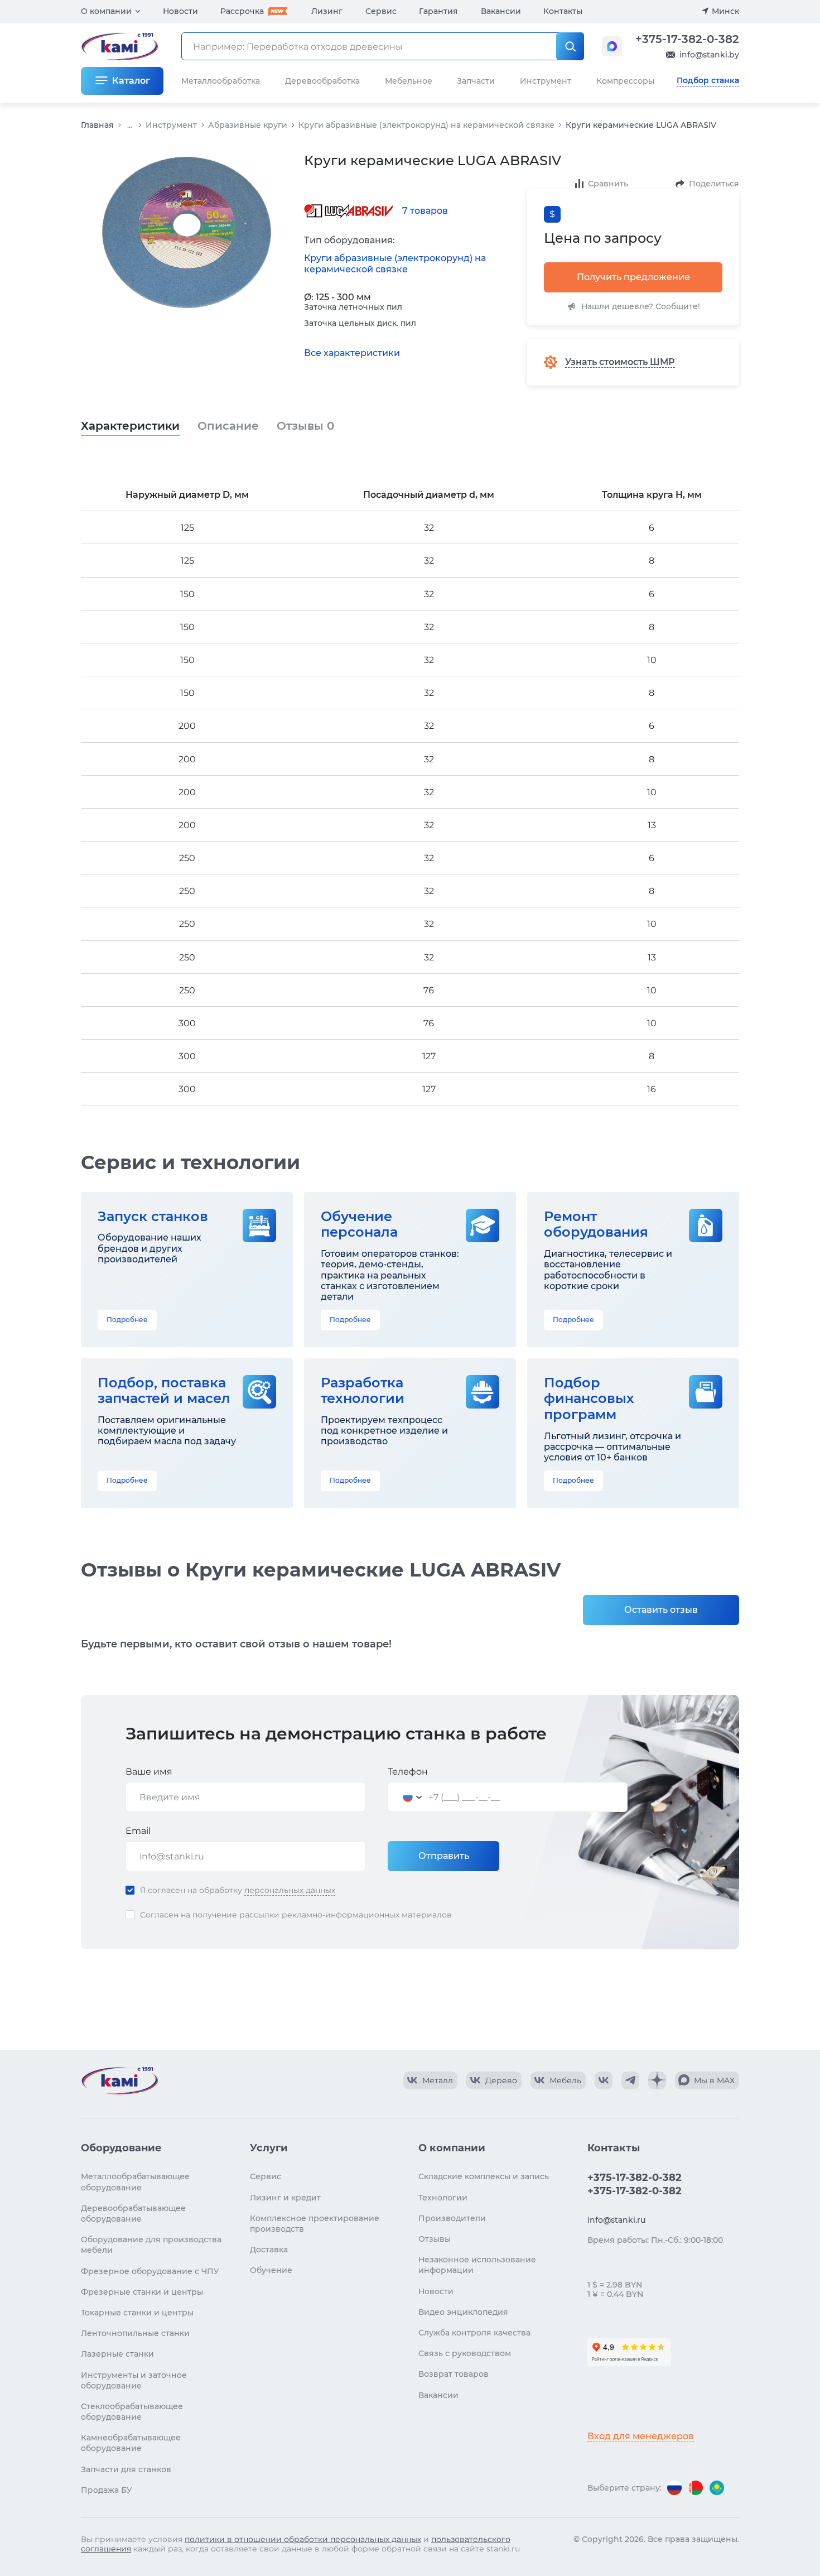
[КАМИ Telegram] (630, 2080)
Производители (452, 2218)
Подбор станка (708, 80)
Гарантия (438, 11)
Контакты (563, 11)
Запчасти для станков (126, 2469)
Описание (228, 426)
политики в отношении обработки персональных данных (303, 2539)
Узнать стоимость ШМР (620, 362)
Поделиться (714, 184)
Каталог (131, 81)
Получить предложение (633, 277)
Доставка (269, 2250)
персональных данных (290, 1890)
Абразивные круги (248, 125)
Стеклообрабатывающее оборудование (132, 2412)
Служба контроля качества (474, 2333)
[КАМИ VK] (604, 2080)
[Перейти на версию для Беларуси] (696, 2488)
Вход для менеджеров (641, 2436)
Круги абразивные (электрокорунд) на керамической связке (426, 125)
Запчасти (476, 81)
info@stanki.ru (616, 2220)
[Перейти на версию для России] (674, 2488)
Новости (180, 11)
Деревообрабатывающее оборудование (133, 2214)
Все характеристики (352, 353)
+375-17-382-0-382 (687, 39)
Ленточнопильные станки (135, 2333)
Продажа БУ (107, 2490)
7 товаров (425, 211)
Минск (725, 11)
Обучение (271, 2270)
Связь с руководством (465, 2353)
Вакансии (501, 11)
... (130, 125)
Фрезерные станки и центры (142, 2292)
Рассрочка (242, 11)
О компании (106, 11)
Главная (97, 125)
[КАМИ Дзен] (657, 2080)
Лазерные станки (117, 2354)
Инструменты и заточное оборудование (134, 2380)
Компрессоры (625, 81)
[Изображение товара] (187, 233)
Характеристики (130, 426)
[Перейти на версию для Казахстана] (717, 2488)
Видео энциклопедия (463, 2312)
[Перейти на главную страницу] (119, 2080)
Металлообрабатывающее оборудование (135, 2182)
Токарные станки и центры (137, 2313)
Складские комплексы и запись (484, 2176)
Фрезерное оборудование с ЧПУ (150, 2271)
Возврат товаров (454, 2374)
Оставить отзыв (661, 1610)
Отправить (444, 1856)
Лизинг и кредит (285, 2198)
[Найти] (570, 46)
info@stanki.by (709, 55)
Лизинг (327, 11)
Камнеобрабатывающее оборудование (131, 2443)
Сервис (381, 11)
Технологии (443, 2198)
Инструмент (171, 125)
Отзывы (305, 426)
